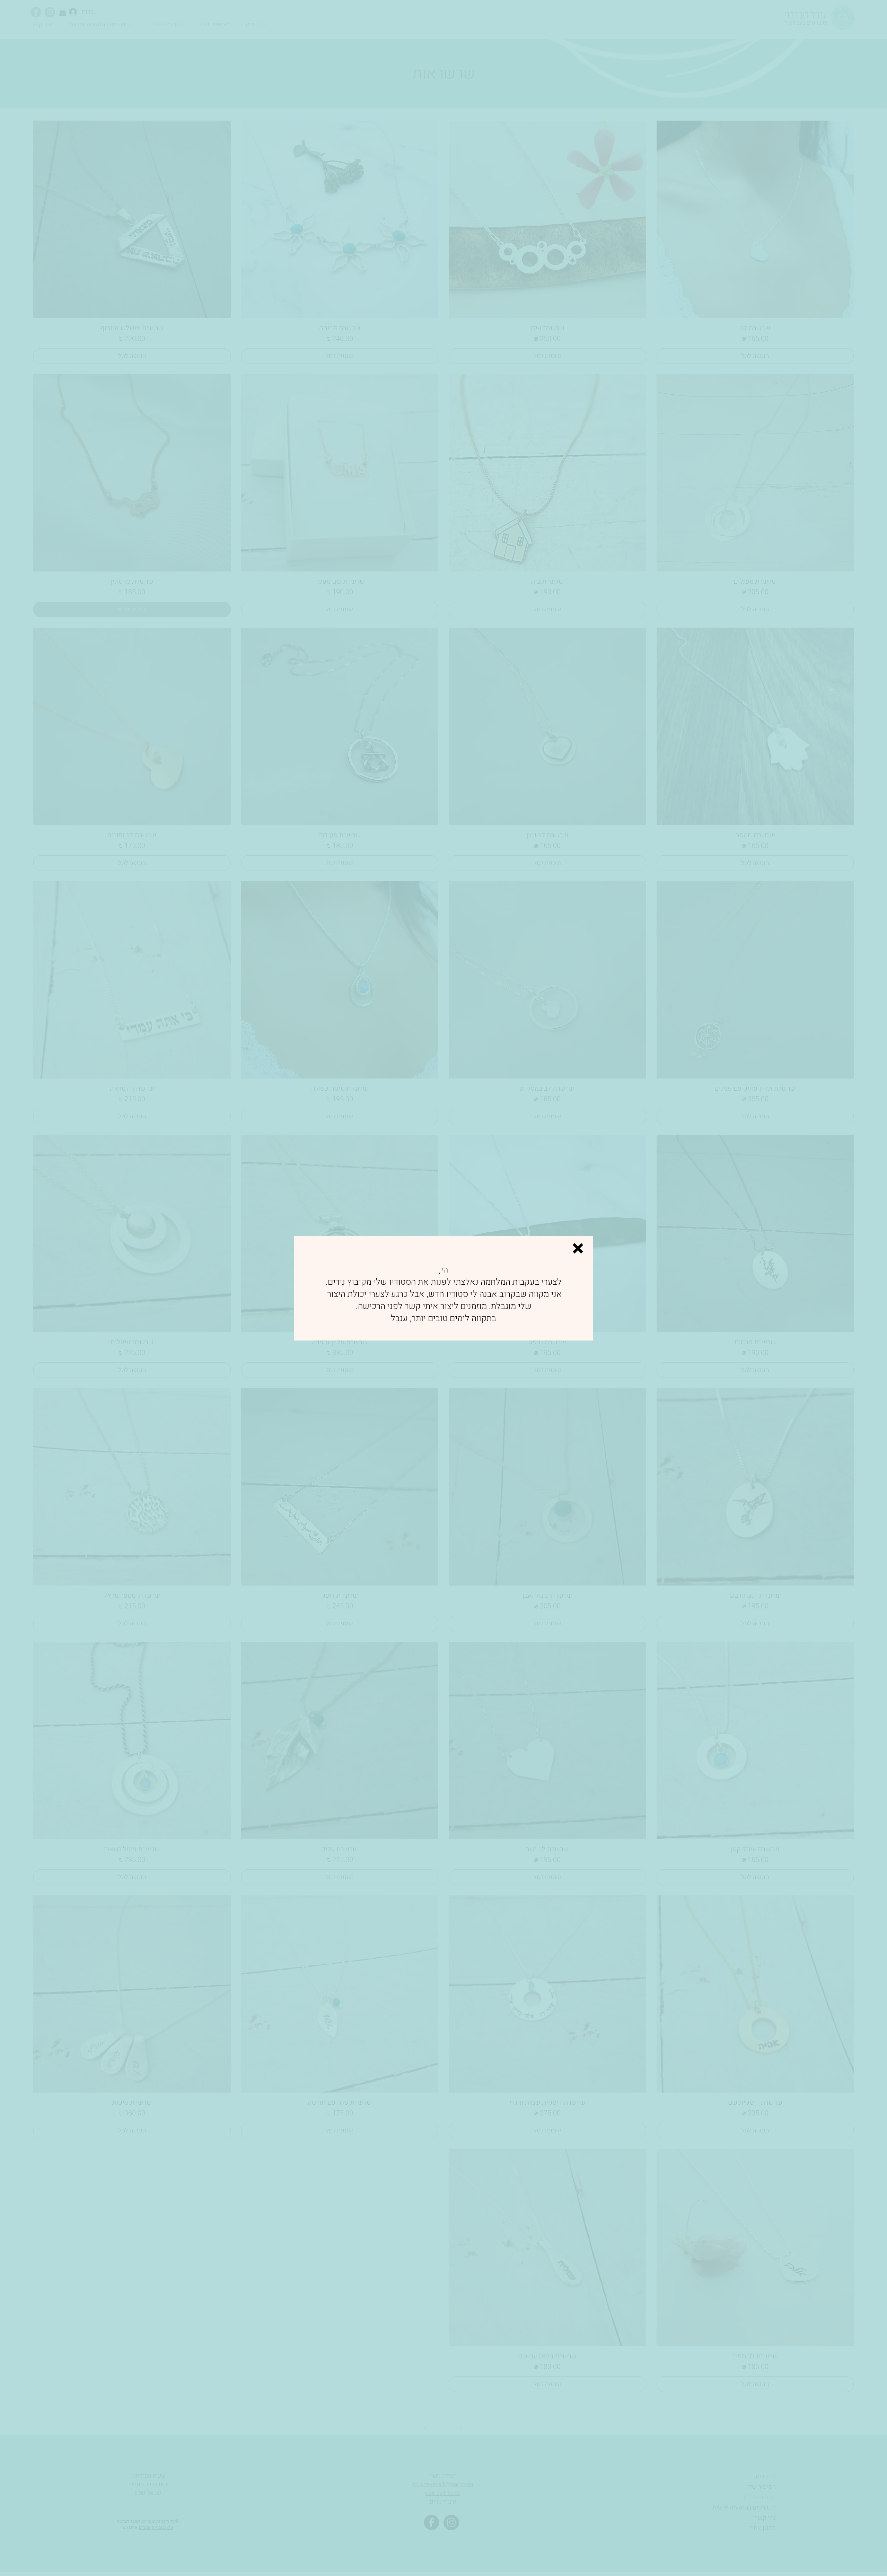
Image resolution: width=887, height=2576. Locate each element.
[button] (578, 1248)
